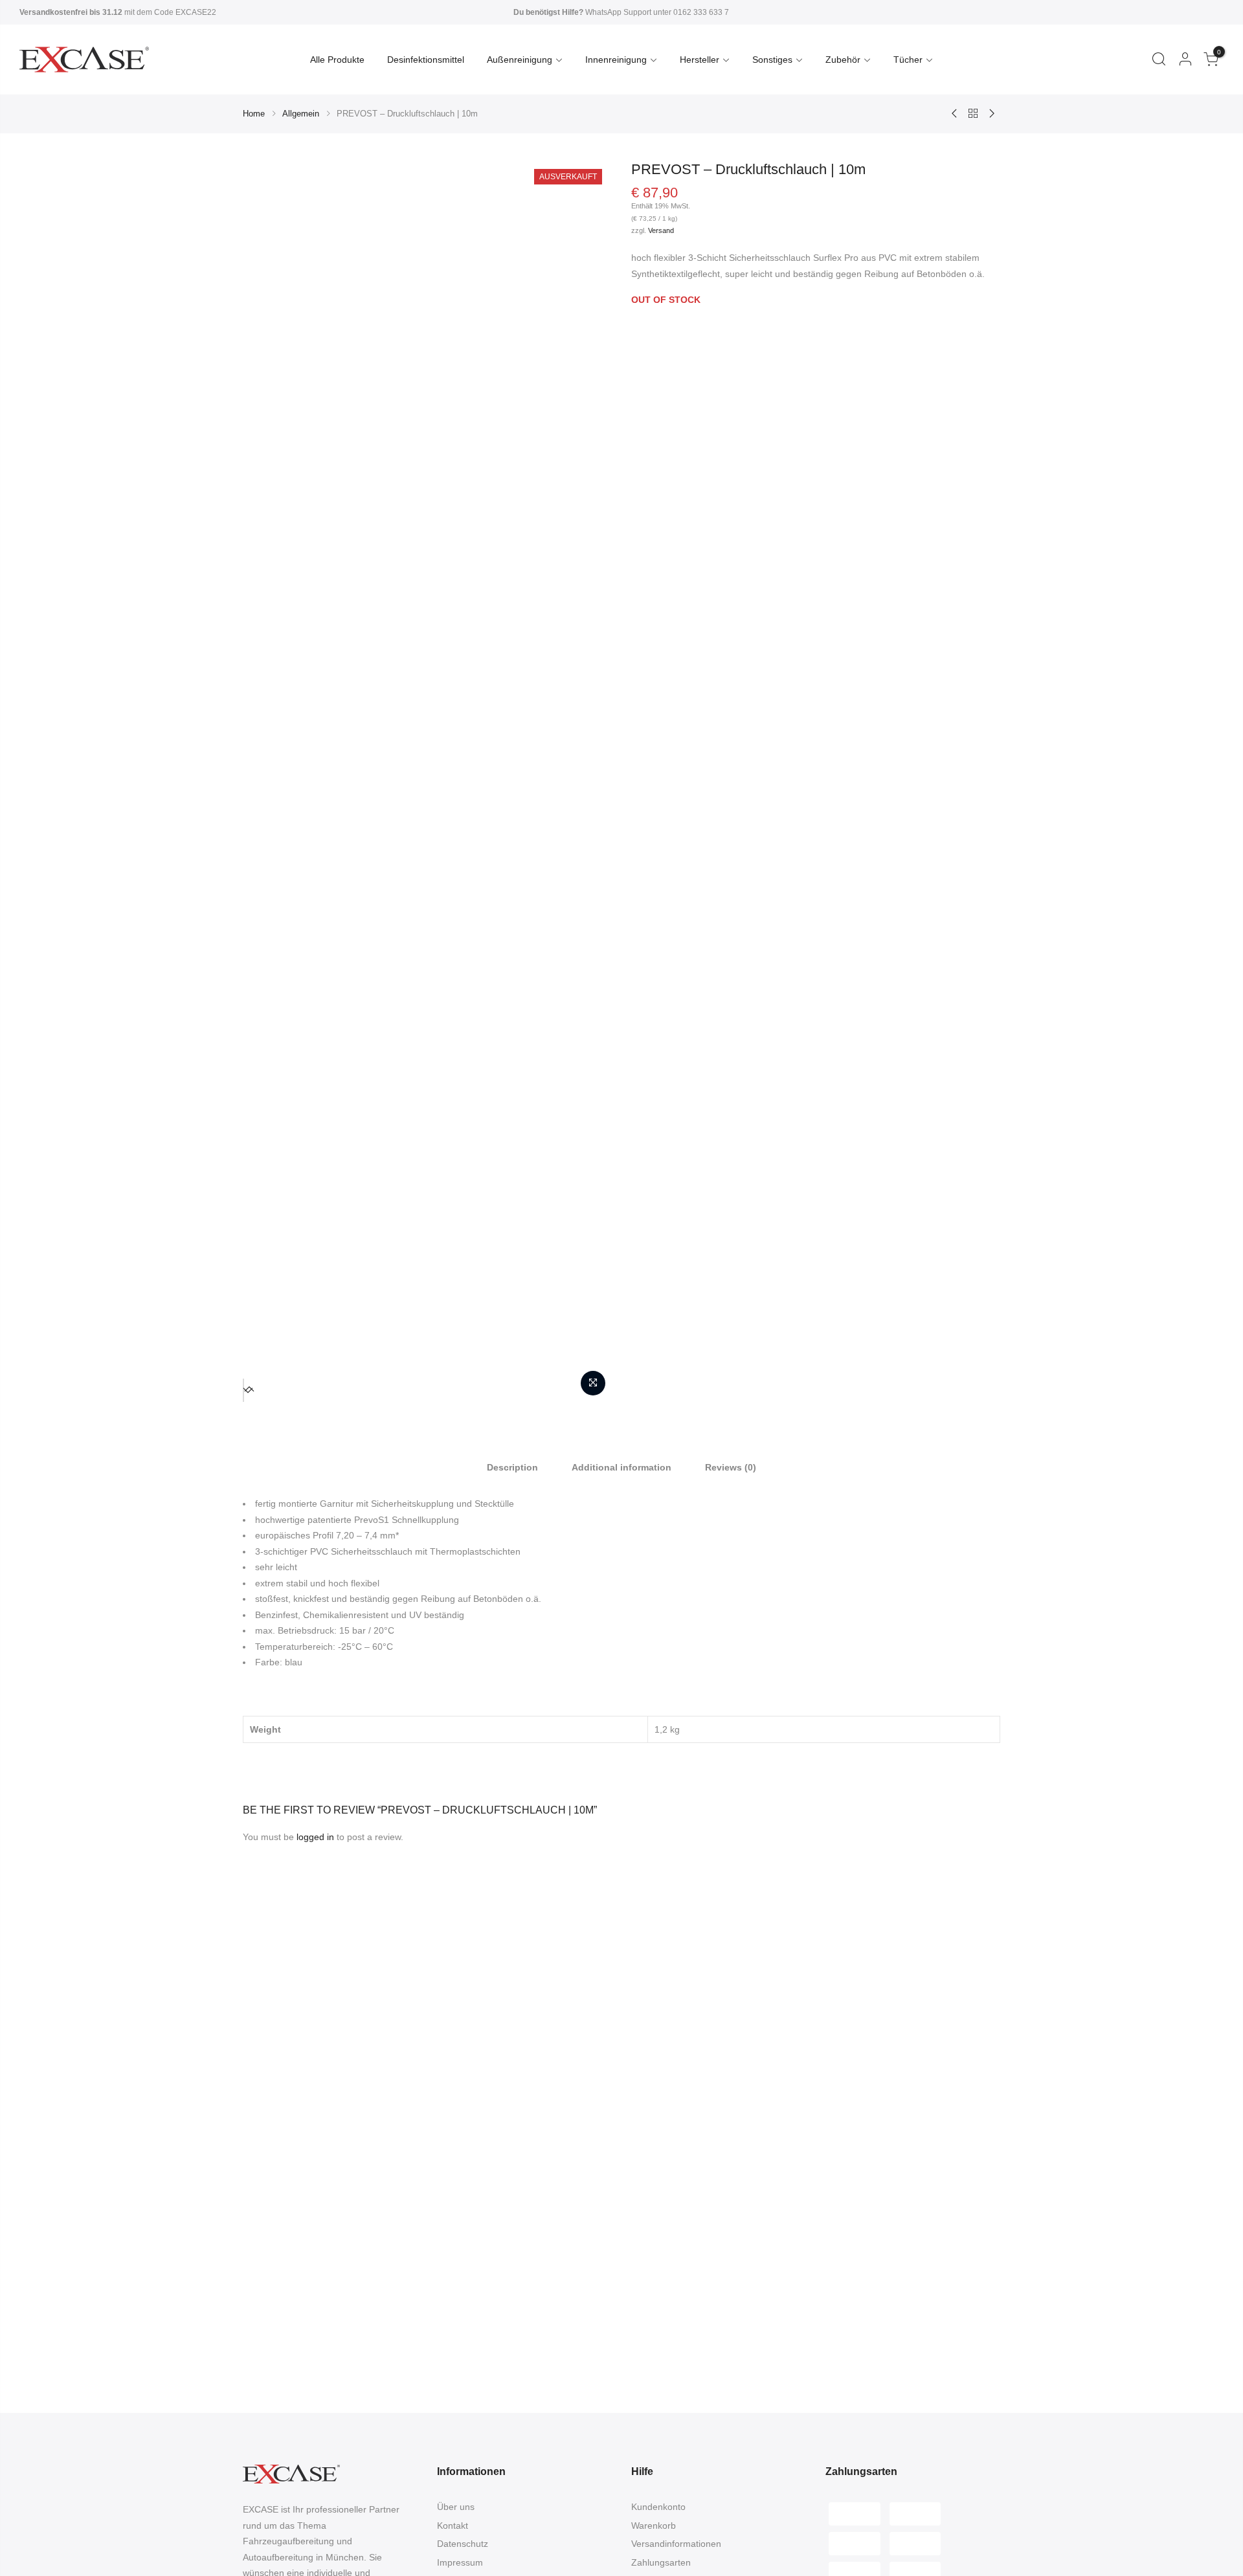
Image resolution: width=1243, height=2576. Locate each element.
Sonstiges (772, 60)
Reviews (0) (731, 1467)
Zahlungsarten (661, 2562)
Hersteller (700, 60)
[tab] (512, 1467)
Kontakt (453, 2526)
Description (512, 1467)
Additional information (621, 1467)
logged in (315, 1837)
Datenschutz (463, 2544)
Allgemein (301, 114)
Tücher (908, 60)
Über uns (456, 2507)
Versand (661, 230)
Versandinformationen (676, 2544)
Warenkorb (654, 2526)
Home (254, 114)
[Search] (1159, 60)
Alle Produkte (337, 60)
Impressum (460, 2562)
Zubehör (843, 60)
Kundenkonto (658, 2507)
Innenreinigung (616, 60)
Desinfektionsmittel (426, 60)
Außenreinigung (520, 60)
